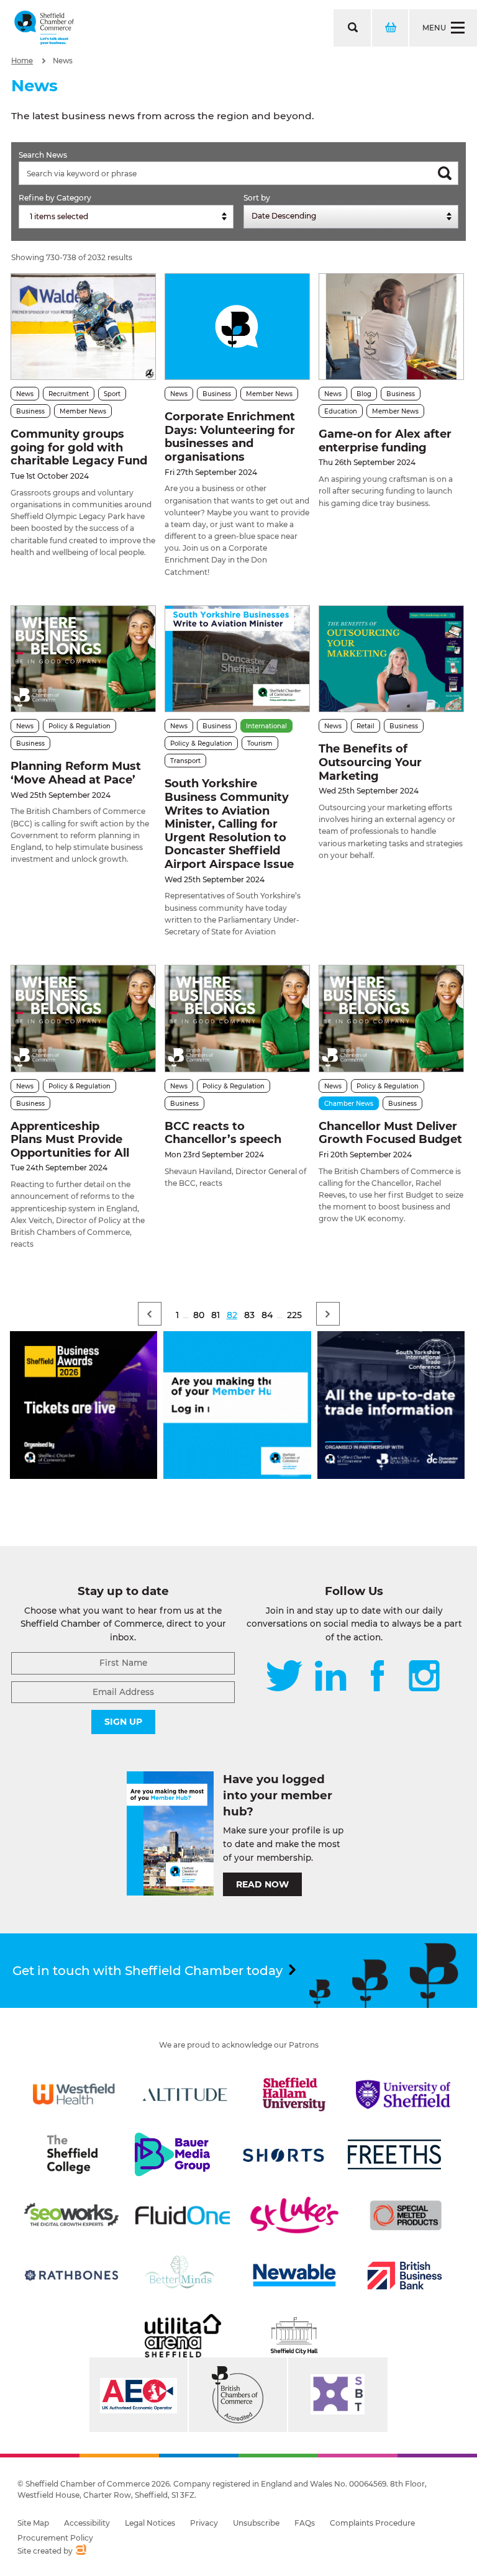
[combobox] (126, 217)
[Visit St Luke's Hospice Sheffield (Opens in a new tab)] (294, 2215)
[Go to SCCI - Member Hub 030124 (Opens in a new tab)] (237, 1476)
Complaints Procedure (372, 2523)
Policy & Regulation (79, 726)
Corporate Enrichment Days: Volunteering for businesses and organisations (230, 437)
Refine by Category (55, 198)
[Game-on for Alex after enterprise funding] (391, 327)
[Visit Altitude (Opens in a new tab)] (185, 2094)
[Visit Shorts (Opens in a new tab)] (284, 2154)
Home (22, 61)
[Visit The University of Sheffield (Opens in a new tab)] (403, 2094)
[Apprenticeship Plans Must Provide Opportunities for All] (83, 1019)
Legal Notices (150, 2523)
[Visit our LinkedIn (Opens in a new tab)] (330, 1677)
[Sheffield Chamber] (44, 28)
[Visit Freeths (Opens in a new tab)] (394, 2154)
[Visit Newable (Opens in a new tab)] (294, 2275)
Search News (43, 155)
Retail (366, 726)
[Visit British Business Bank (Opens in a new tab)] (405, 2275)
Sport (112, 394)
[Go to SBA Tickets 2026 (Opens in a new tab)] (84, 1476)
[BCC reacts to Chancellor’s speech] (237, 1019)
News (63, 61)
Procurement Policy (55, 2538)
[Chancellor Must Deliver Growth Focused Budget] (391, 1019)
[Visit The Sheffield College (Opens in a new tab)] (72, 2154)
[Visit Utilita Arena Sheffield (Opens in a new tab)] (183, 2336)
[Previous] (150, 1314)
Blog (364, 394)
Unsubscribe (256, 2523)
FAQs (305, 2523)
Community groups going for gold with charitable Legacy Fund (79, 447)
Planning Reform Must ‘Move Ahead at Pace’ (76, 773)
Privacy (204, 2523)
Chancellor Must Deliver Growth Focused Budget (390, 1133)
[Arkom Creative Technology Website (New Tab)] (80, 2551)
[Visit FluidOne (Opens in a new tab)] (183, 2215)
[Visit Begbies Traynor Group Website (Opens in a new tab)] (238, 2395)
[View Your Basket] (389, 28)
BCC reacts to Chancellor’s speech (225, 1133)
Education (341, 411)
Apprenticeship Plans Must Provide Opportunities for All (70, 1140)
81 (216, 1315)
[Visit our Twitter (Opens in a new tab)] (284, 1677)
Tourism (260, 743)
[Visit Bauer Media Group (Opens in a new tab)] (172, 2154)
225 (294, 1315)
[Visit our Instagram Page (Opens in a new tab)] (424, 1677)
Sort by (257, 198)
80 (199, 1315)
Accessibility (87, 2523)
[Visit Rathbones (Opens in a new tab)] (71, 2275)
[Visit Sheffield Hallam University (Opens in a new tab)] (294, 2094)
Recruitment (69, 394)
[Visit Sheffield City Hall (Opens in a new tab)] (294, 2336)
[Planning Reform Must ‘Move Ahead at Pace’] (83, 659)
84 (267, 1315)
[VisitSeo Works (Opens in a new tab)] (71, 2215)
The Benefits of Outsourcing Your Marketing (370, 762)
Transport (185, 761)
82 (232, 1315)
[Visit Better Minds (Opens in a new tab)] (182, 2275)
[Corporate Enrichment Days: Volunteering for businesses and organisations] (237, 327)
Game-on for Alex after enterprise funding (385, 441)
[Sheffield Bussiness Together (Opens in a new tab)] (338, 2395)
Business (30, 411)
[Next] (328, 1314)
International (266, 726)
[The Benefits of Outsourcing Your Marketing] (391, 659)
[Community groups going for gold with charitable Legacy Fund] (83, 327)
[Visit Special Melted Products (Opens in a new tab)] (406, 2215)
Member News (83, 411)
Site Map (33, 2523)
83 (249, 1315)
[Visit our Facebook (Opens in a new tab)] (378, 1677)
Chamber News (349, 1104)
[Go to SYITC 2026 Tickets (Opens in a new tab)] (391, 1476)
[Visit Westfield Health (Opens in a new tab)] (74, 2094)
